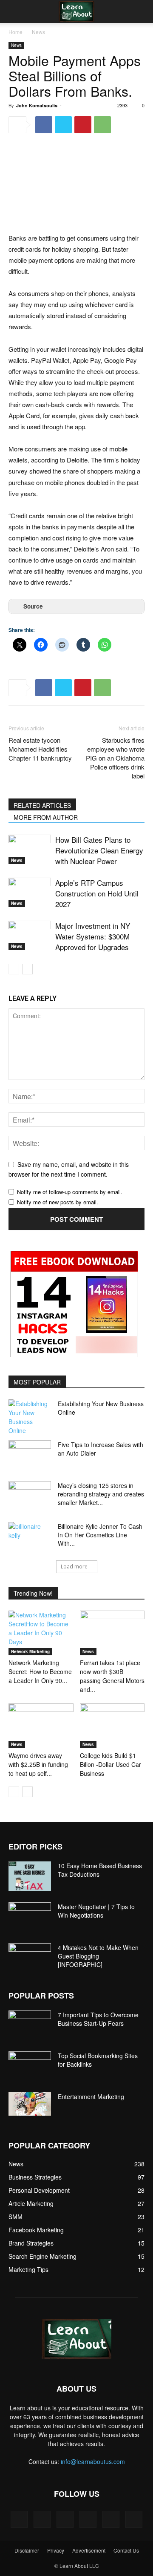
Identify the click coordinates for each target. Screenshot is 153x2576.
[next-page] (27, 969)
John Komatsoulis (37, 105)
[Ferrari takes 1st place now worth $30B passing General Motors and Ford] (112, 1633)
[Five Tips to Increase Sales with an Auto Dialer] (30, 1455)
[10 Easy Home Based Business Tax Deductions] (30, 1876)
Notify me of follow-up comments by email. (70, 1192)
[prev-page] (14, 969)
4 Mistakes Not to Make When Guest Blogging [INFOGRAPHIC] (98, 1956)
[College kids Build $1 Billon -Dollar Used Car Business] (112, 1726)
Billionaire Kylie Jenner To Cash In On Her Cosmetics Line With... (100, 1535)
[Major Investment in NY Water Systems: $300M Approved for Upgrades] (30, 935)
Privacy (56, 2550)
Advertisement (89, 2550)
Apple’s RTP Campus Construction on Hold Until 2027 (97, 893)
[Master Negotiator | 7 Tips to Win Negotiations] (30, 1917)
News (38, 32)
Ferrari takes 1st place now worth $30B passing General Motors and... (112, 1676)
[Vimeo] (88, 2519)
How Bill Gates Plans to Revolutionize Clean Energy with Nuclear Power (99, 850)
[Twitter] (63, 125)
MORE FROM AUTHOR (46, 817)
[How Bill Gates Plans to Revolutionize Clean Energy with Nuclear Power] (30, 849)
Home (16, 32)
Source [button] (33, 606)
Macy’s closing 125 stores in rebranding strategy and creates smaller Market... (101, 1494)
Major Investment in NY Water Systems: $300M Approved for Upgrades (93, 936)
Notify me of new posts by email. (58, 1202)
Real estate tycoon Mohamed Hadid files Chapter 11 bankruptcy (40, 749)
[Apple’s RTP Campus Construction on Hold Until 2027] (30, 892)
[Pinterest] (83, 125)
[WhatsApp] (102, 125)
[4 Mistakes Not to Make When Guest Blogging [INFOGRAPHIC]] (30, 1958)
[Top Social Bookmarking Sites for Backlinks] (30, 2066)
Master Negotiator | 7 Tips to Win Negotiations (96, 1911)
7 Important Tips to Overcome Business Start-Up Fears (98, 2019)
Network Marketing (30, 1651)
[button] (14, 11)
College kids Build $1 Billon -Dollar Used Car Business (110, 1764)
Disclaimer (27, 2550)
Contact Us (126, 2550)
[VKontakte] (111, 2519)
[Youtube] (134, 2519)
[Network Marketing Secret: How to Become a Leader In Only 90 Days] (41, 1633)
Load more (74, 1567)
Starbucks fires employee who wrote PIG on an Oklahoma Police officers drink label (115, 758)
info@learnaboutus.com (93, 2461)
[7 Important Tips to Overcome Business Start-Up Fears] (30, 2025)
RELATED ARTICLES (42, 805)
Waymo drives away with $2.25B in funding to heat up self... (38, 1764)
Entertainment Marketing (91, 2096)
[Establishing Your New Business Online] (30, 1417)
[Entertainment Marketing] (30, 2104)
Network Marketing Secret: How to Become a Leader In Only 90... (40, 1671)
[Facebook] (44, 125)
